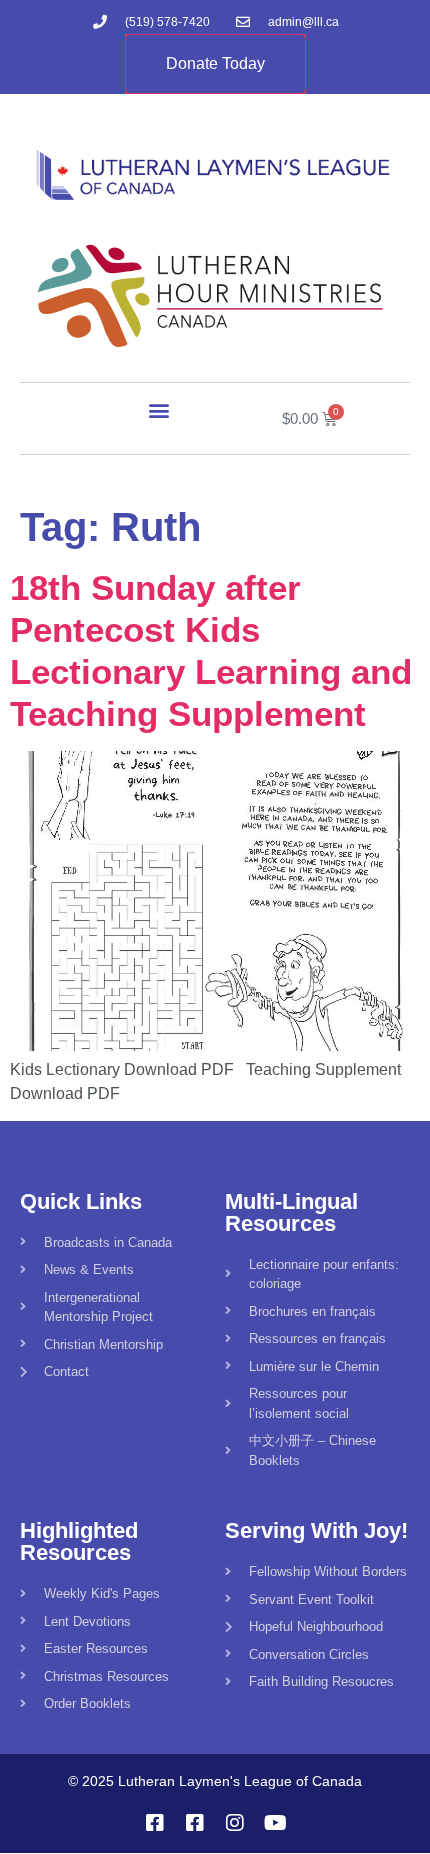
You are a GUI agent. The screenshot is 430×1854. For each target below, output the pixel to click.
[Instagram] (235, 1823)
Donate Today (215, 63)
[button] (159, 409)
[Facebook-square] (155, 1823)
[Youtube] (275, 1823)
